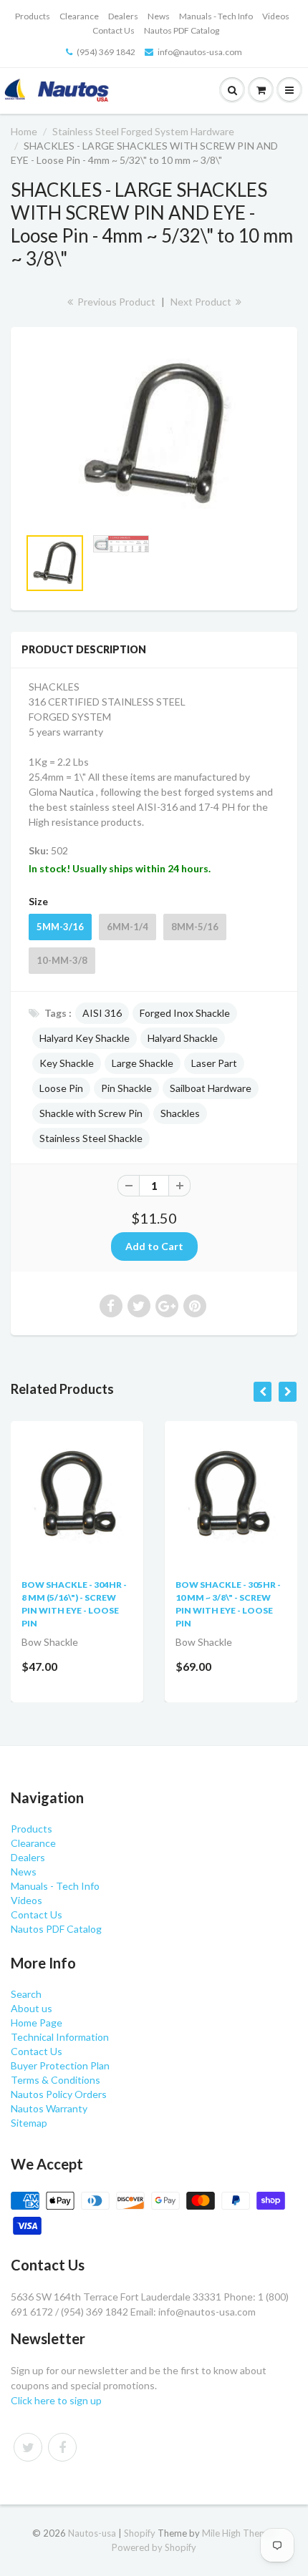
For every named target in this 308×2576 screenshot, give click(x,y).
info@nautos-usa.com (200, 52)
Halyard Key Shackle (85, 1038)
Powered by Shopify (154, 2547)
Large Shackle (143, 1063)
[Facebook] (62, 2447)
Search (26, 1994)
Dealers (123, 16)
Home (24, 131)
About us (32, 2008)
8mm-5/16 (195, 927)
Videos (276, 16)
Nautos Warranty (49, 2108)
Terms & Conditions (56, 2080)
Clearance (79, 16)
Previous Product (115, 302)
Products (33, 16)
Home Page (37, 2023)
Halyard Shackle (183, 1038)
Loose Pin (61, 1088)
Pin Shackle (126, 1088)
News (159, 16)
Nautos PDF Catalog (182, 30)
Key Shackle (67, 1063)
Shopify (140, 2533)
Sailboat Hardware (211, 1088)
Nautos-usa (93, 2533)
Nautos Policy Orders (59, 2094)
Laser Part (214, 1063)
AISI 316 (102, 1013)
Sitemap (29, 2123)
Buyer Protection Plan (60, 2065)
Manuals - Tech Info (216, 16)
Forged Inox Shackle (185, 1013)
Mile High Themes (239, 2533)
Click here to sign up (56, 2400)
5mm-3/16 (60, 927)
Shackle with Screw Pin (91, 1113)
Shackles (180, 1113)
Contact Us (114, 30)
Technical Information (60, 2037)
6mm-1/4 (127, 927)
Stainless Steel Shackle (91, 1138)
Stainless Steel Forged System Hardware (143, 131)
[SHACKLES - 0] (154, 434)
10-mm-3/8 (62, 960)
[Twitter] (28, 2447)
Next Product (202, 302)
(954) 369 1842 (106, 52)
